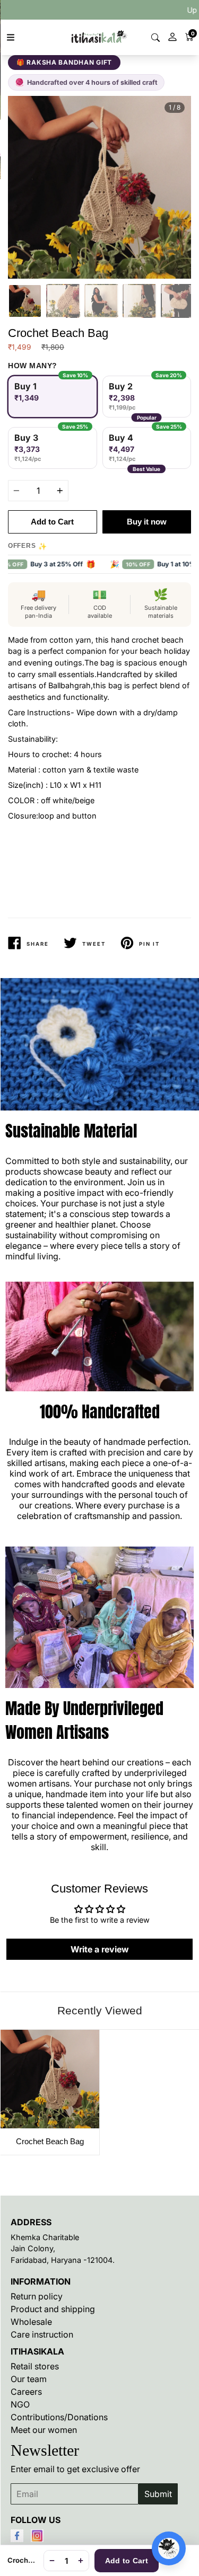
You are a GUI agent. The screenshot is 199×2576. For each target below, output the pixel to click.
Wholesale (31, 2322)
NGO (20, 2404)
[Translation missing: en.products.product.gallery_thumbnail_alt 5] (178, 301)
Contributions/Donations (59, 2417)
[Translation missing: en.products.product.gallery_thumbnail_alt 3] (101, 301)
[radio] (53, 397)
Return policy (37, 2296)
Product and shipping (53, 2309)
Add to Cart (127, 2561)
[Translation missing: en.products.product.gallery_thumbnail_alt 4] (140, 301)
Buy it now (147, 522)
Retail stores (35, 2366)
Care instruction (42, 2334)
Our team (29, 2379)
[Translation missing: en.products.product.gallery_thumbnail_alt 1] (25, 301)
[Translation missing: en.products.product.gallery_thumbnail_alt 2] (63, 301)
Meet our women (44, 2430)
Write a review (100, 1949)
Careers (26, 2392)
